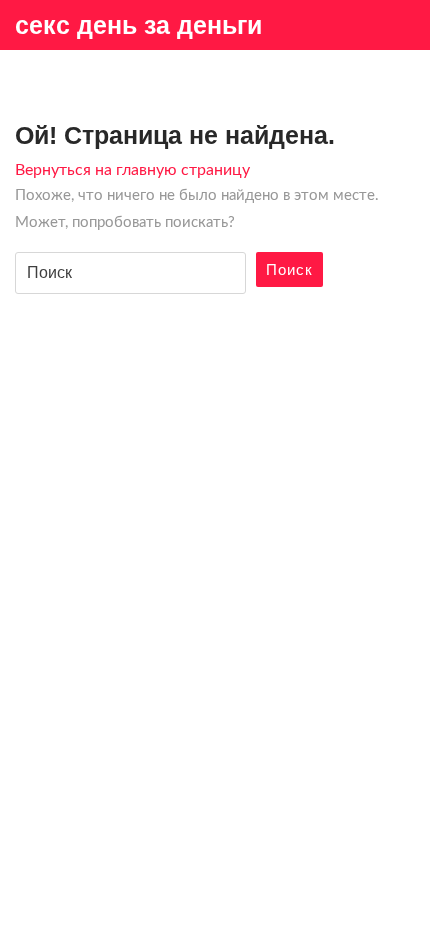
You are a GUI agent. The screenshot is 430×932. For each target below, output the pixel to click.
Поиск (289, 269)
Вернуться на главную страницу (132, 170)
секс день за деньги (138, 25)
